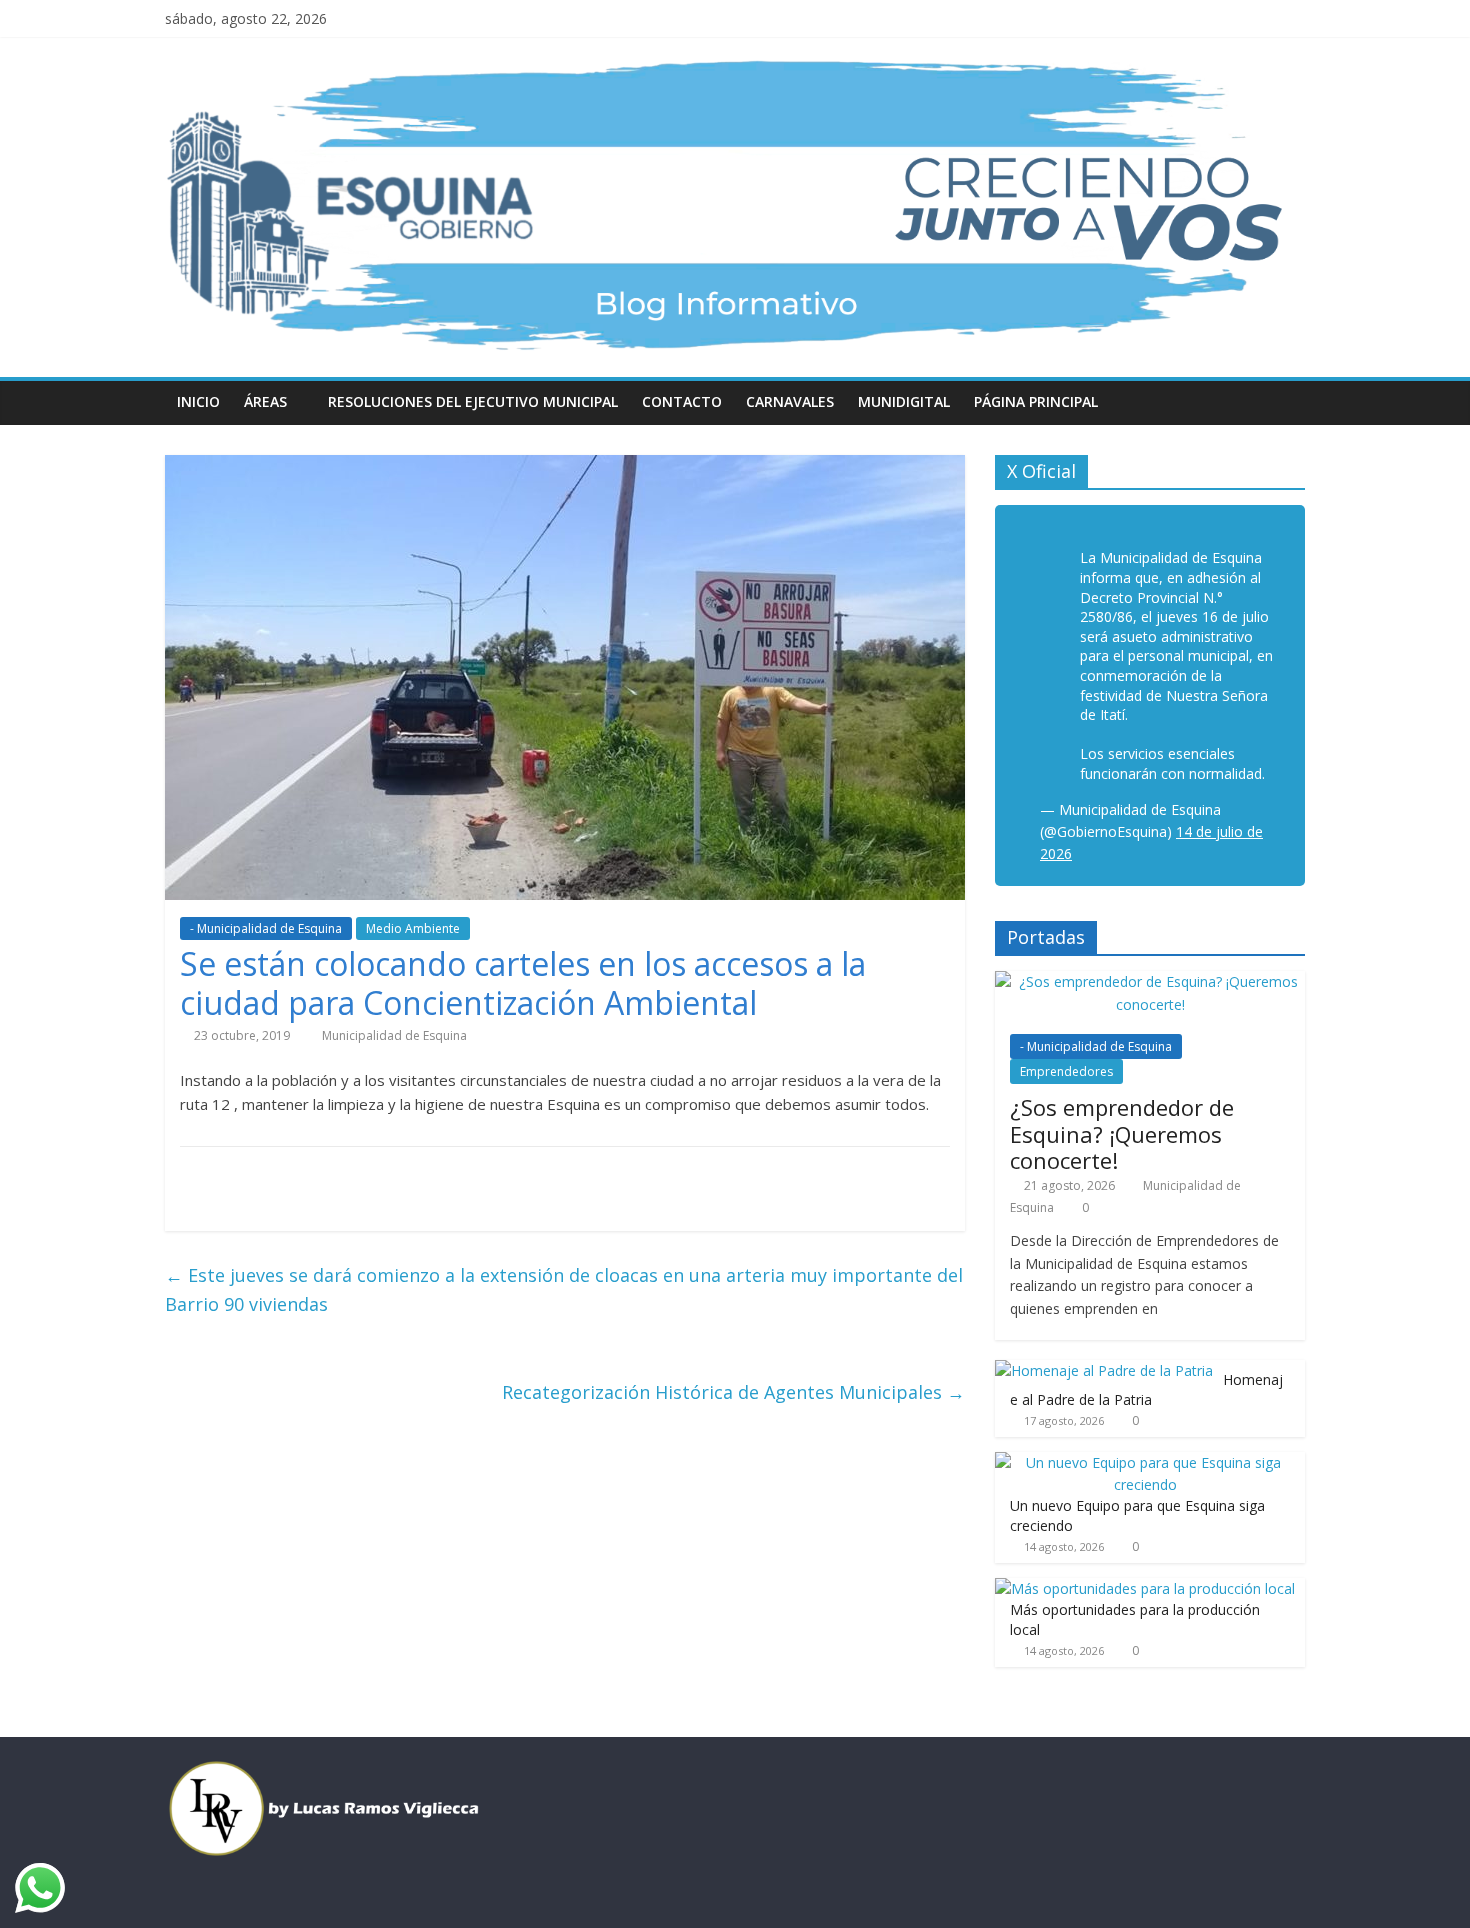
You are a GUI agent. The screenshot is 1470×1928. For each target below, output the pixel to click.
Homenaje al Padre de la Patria (1146, 1389)
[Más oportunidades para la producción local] (1145, 1588)
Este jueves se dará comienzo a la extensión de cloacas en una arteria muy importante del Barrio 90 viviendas (564, 1289)
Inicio (198, 401)
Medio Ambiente (413, 928)
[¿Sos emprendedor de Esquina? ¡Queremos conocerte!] (1150, 981)
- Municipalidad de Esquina (266, 928)
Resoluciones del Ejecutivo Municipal (473, 401)
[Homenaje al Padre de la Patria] (1104, 1370)
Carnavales (790, 401)
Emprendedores (1066, 1071)
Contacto (682, 401)
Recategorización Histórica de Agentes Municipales (733, 1392)
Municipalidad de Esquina (394, 1035)
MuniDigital (904, 401)
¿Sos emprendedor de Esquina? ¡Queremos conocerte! (1122, 1133)
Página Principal (1036, 401)
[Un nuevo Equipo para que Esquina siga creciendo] (1145, 1462)
